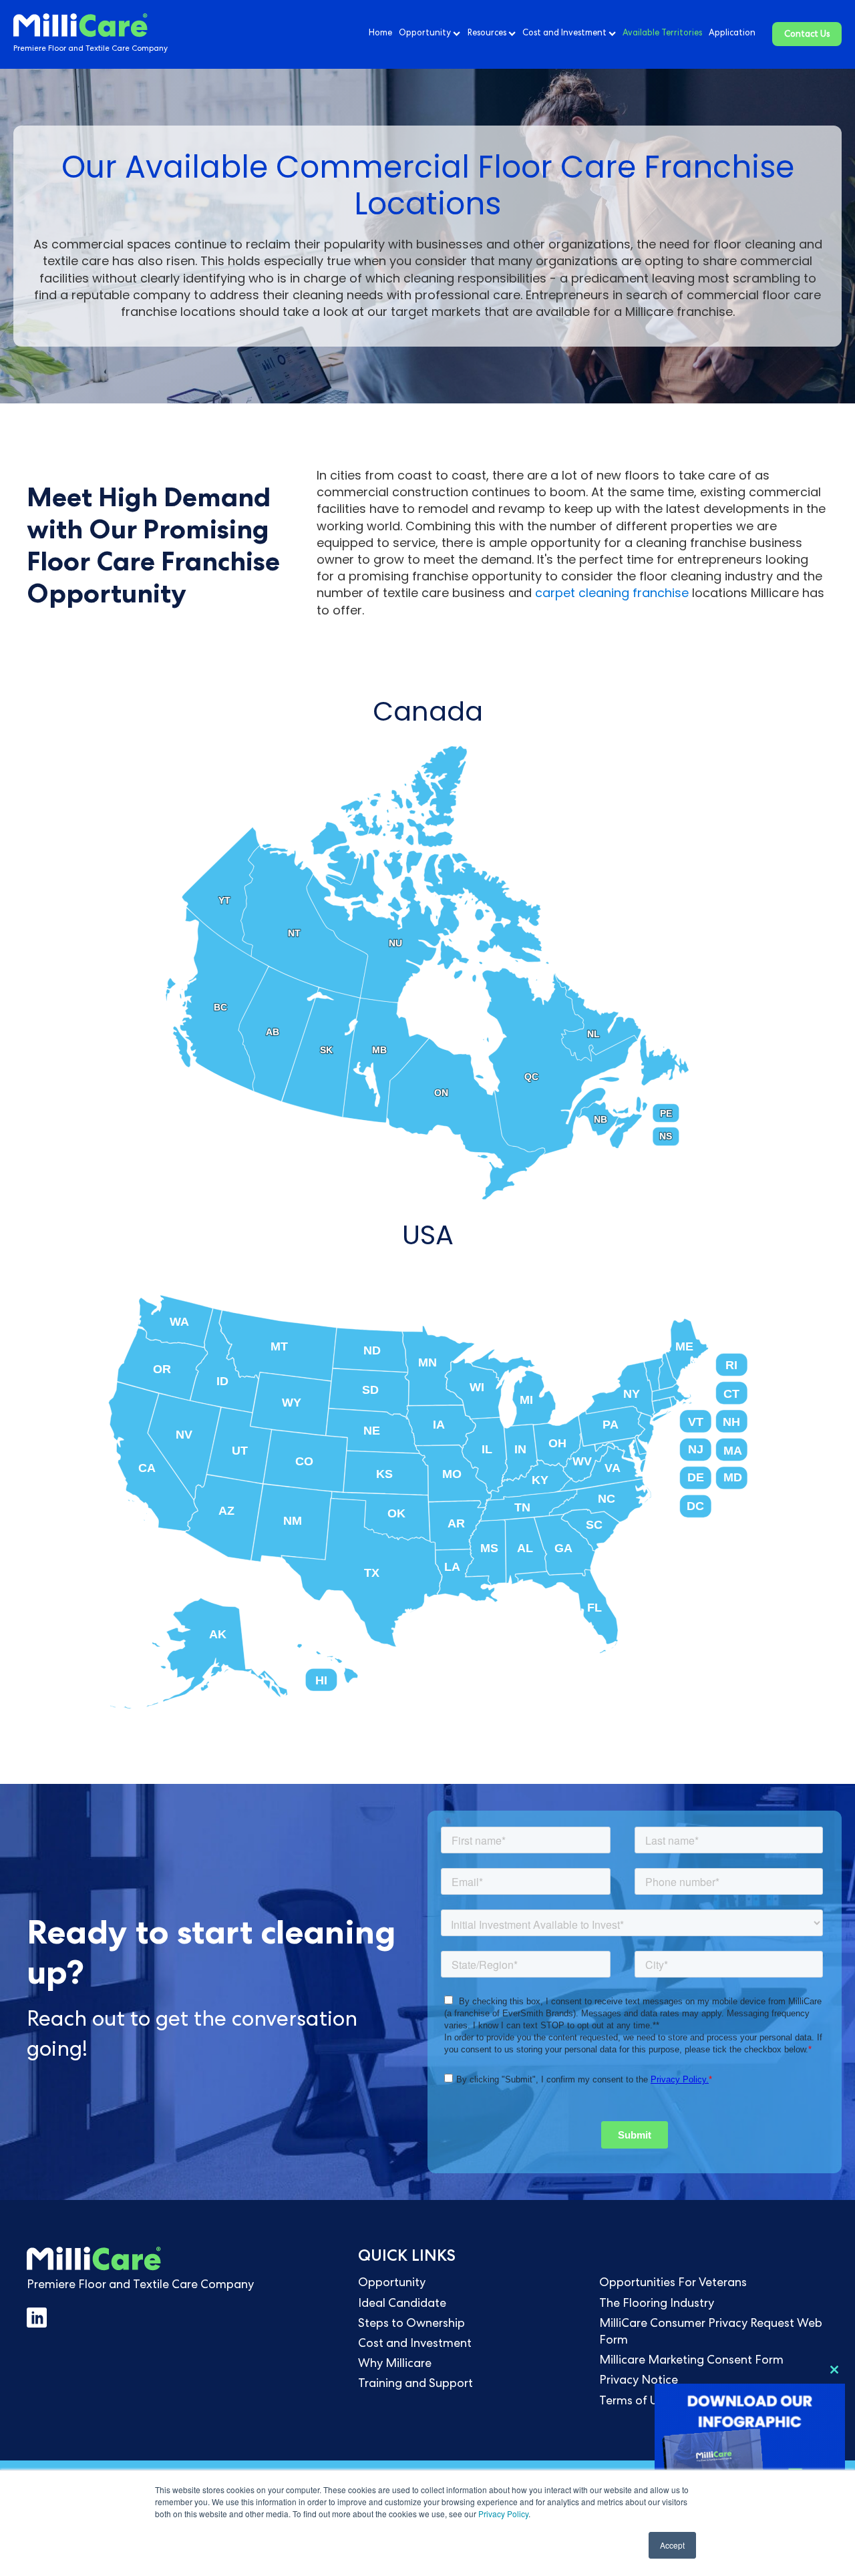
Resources (487, 34)
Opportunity (425, 34)
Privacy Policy (503, 2514)
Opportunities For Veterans (673, 2283)
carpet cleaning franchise (612, 593)
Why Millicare (395, 2364)
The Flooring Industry (657, 2304)
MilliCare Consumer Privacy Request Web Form (711, 2333)
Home (380, 34)
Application (732, 34)
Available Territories (662, 34)
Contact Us (807, 35)
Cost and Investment (564, 34)
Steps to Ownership (411, 2324)
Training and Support (415, 2384)
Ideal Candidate (402, 2304)
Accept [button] (672, 2545)
